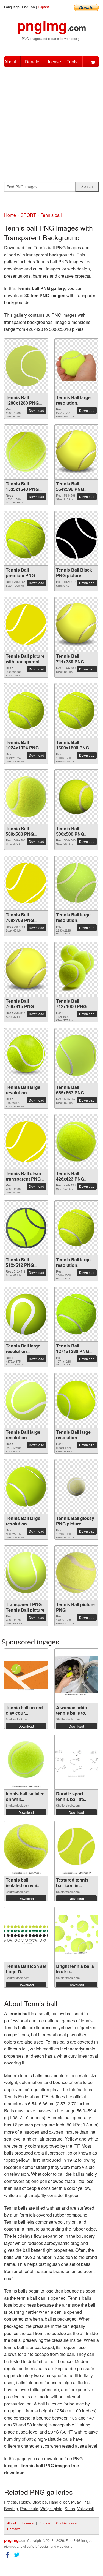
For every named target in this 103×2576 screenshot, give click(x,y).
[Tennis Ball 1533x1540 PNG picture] (26, 452)
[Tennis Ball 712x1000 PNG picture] (76, 969)
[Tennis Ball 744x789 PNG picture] (76, 624)
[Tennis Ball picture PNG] (76, 1573)
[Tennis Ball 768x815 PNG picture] (26, 969)
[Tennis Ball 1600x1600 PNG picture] (76, 711)
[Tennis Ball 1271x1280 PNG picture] (76, 1314)
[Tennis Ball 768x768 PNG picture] (26, 883)
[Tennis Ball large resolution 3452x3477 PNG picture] (26, 1055)
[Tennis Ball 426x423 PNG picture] (76, 1142)
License (53, 62)
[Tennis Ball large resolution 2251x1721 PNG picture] (76, 366)
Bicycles (40, 2502)
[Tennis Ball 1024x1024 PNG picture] (26, 711)
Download (37, 410)
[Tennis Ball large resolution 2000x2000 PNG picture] (76, 1228)
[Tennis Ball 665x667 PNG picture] (76, 1055)
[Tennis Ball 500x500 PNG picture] (76, 797)
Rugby (25, 2502)
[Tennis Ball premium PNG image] (26, 538)
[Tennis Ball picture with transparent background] (26, 624)
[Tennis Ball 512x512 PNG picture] (26, 1228)
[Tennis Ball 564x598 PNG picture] (76, 452)
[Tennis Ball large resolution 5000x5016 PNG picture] (26, 1486)
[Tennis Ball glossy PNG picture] (76, 1486)
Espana (44, 7)
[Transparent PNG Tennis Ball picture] (26, 1573)
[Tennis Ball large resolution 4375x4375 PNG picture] (26, 1314)
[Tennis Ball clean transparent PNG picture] (26, 1142)
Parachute (29, 2508)
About (10, 62)
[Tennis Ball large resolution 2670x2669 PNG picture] (26, 1400)
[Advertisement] (51, 122)
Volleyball (85, 2508)
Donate (32, 62)
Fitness (10, 2502)
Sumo (70, 2508)
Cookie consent (68, 2523)
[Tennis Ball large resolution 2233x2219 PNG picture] (76, 883)
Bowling (11, 2508)
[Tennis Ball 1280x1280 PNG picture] (26, 366)
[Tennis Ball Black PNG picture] (76, 538)
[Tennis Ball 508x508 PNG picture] (26, 797)
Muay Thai (80, 2502)
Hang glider (59, 2502)
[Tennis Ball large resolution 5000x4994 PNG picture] (76, 1400)
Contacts (14, 2529)
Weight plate (51, 2508)
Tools (72, 62)
